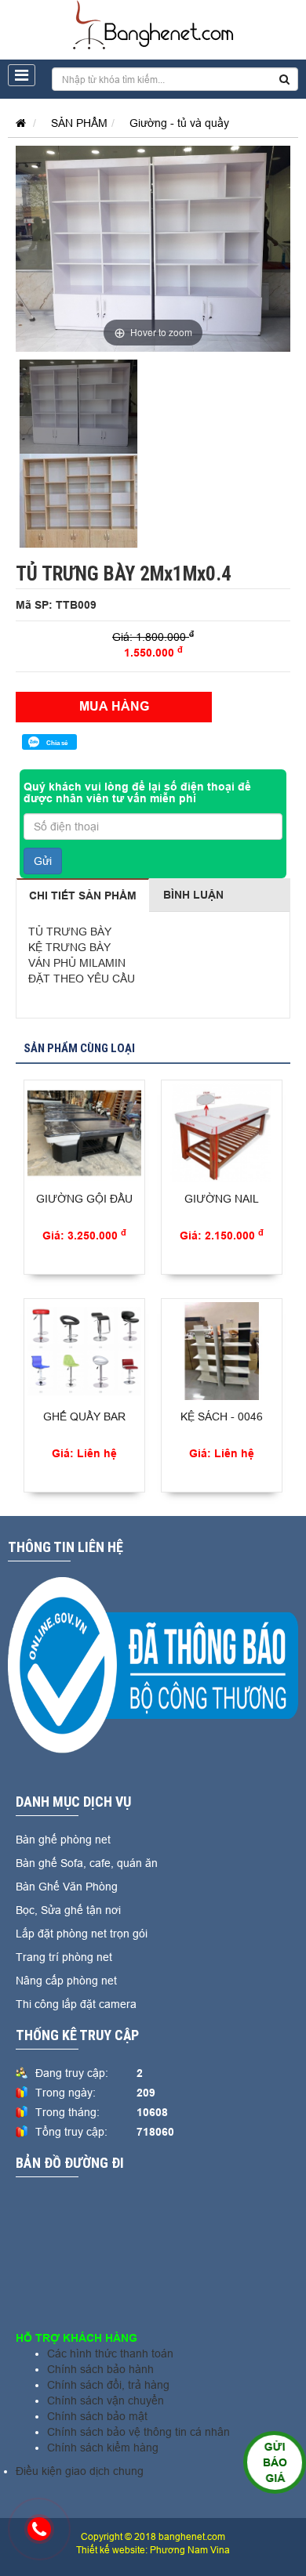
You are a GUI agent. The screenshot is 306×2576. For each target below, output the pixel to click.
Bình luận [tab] (193, 895)
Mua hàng (114, 706)
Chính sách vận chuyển (106, 2401)
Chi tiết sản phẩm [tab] (83, 895)
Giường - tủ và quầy (179, 123)
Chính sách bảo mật (97, 2416)
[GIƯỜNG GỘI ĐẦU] (84, 1133)
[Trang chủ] (17, 123)
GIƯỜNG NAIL (222, 1199)
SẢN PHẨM (79, 123)
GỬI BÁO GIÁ (274, 2462)
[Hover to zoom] (153, 248)
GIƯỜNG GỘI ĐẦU (84, 1199)
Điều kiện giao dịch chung (80, 2471)
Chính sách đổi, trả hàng (108, 2385)
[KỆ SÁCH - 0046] (222, 1351)
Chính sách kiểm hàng (103, 2448)
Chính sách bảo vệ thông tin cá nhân (138, 2432)
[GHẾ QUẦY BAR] (84, 1351)
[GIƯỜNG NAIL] (222, 1133)
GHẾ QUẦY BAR (84, 1416)
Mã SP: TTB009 (56, 605)
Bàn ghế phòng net (63, 1840)
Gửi (43, 861)
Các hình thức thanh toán (110, 2353)
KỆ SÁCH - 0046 (222, 1416)
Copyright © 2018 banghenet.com (153, 2536)
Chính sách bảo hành (100, 2369)
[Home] (153, 24)
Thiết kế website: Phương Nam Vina (153, 2550)
